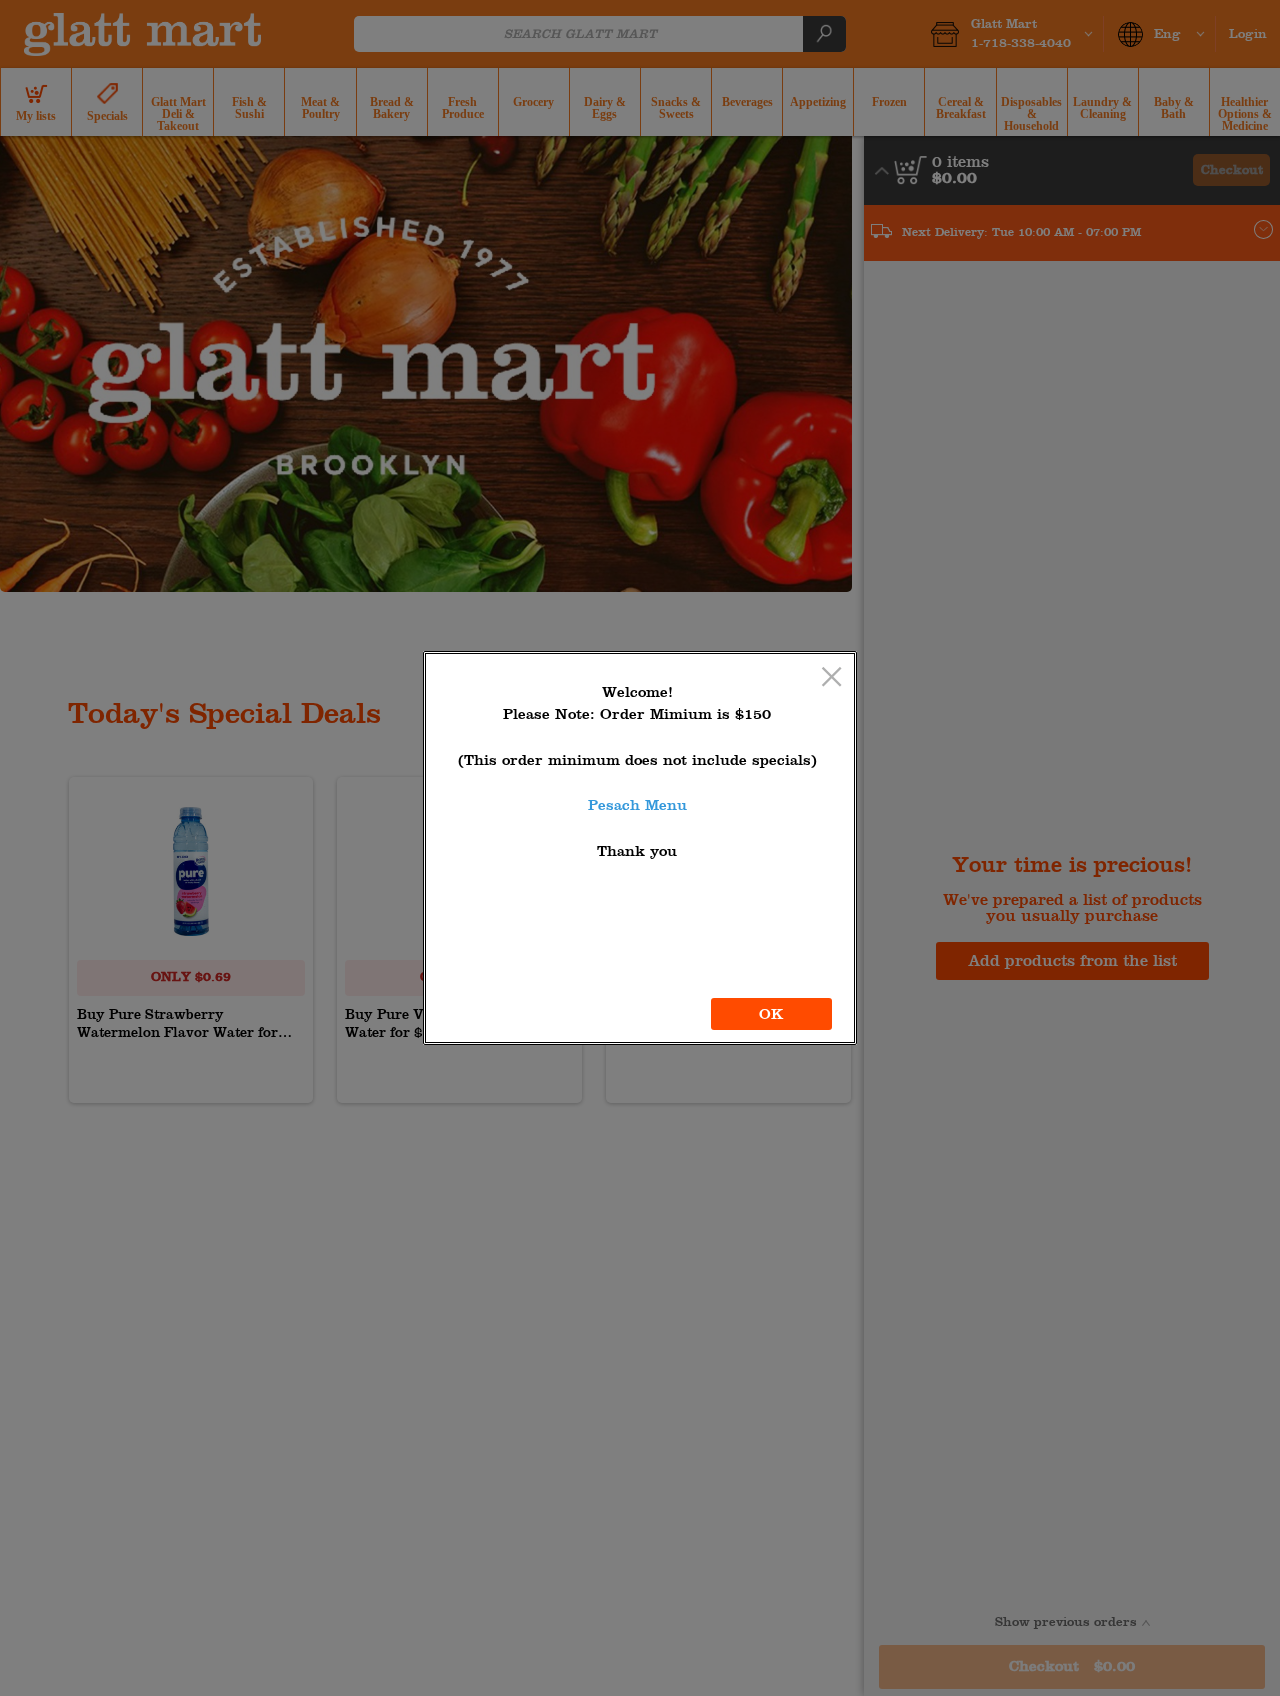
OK (771, 1014)
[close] (831, 678)
